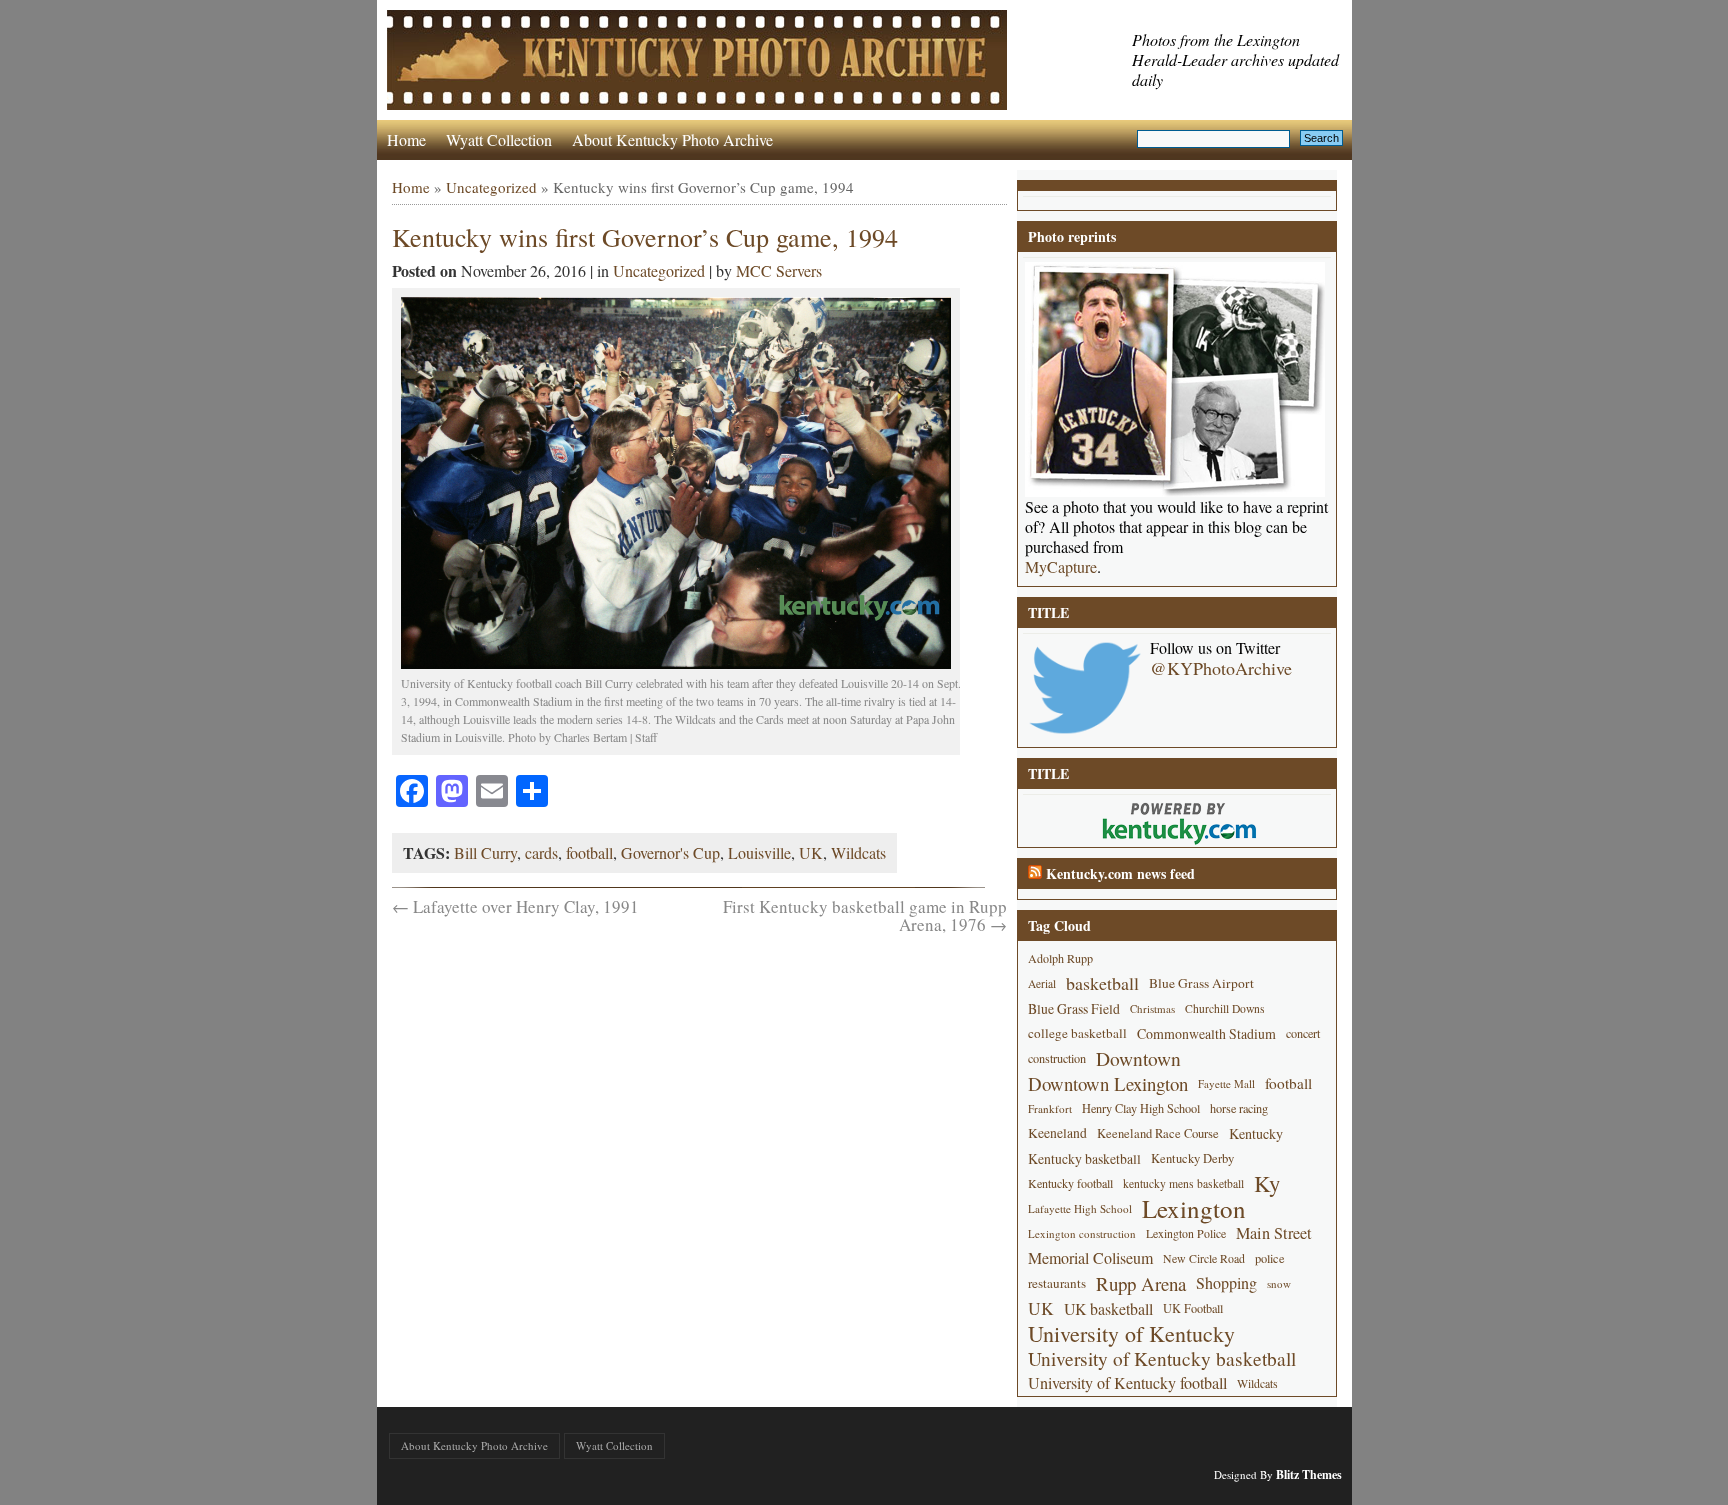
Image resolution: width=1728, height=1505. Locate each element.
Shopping (1226, 1283)
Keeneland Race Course (1158, 1133)
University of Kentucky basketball (1162, 1358)
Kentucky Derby (1192, 1158)
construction (1057, 1058)
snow (1279, 1283)
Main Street (1274, 1233)
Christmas (1152, 1008)
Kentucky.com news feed (1120, 873)
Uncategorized (491, 187)
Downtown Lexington (1108, 1083)
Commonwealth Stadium (1206, 1033)
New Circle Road (1204, 1258)
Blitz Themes (1309, 1474)
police (1270, 1258)
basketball (1102, 983)
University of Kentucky (1131, 1333)
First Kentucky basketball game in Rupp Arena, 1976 (865, 915)
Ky (1267, 1183)
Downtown (1138, 1058)
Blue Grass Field (1074, 1008)
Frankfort (1050, 1108)
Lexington (1194, 1208)
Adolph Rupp (1060, 958)
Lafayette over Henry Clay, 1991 (515, 906)
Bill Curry (485, 852)
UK (811, 852)
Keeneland (1057, 1133)
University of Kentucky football (1127, 1383)
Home (406, 139)
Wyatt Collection (499, 139)
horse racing (1239, 1108)
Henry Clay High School (1141, 1108)
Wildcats (858, 852)
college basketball (1077, 1033)
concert (1303, 1033)
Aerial (1042, 983)
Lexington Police (1186, 1233)
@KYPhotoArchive (1221, 668)
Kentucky (1256, 1133)
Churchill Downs (1225, 1008)
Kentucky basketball (1084, 1158)
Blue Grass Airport (1201, 983)
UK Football (1193, 1308)
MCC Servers (779, 270)
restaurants (1057, 1283)
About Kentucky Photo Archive (672, 139)
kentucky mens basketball (1183, 1183)
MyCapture (1061, 567)
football (589, 852)
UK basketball (1108, 1308)
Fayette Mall (1226, 1083)
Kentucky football (1070, 1183)
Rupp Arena (1141, 1283)
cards (541, 852)
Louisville (759, 852)
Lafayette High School (1080, 1208)
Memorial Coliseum (1090, 1258)
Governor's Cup (670, 852)
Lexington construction (1082, 1233)
